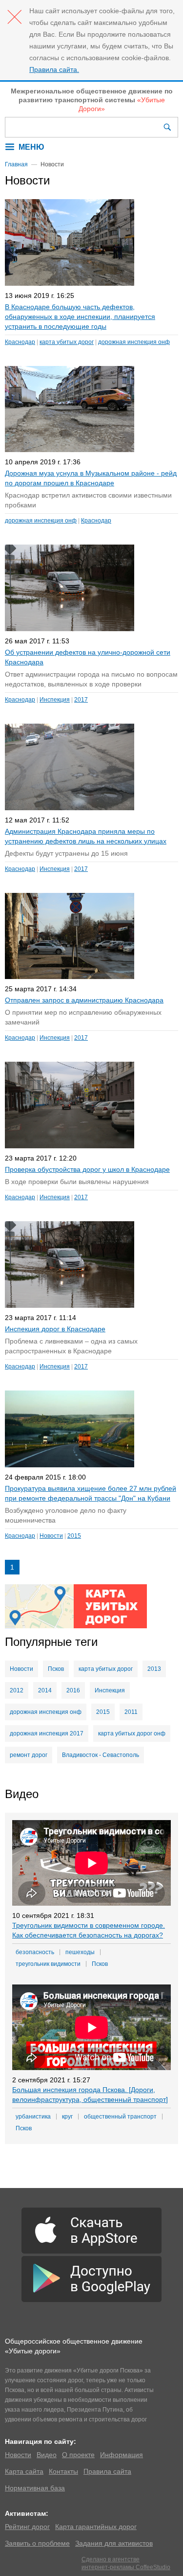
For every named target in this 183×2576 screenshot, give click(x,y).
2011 (131, 1712)
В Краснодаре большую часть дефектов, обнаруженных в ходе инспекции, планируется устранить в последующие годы (80, 317)
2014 (45, 1690)
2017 (81, 700)
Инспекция (55, 700)
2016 (73, 1690)
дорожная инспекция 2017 (47, 1733)
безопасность (35, 1952)
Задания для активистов (114, 2543)
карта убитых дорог (67, 342)
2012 (17, 1690)
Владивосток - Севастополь (101, 1755)
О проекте (78, 2455)
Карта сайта (24, 2471)
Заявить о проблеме (37, 2543)
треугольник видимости (48, 1964)
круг (67, 2117)
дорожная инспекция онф (134, 342)
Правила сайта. (54, 69)
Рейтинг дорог (27, 2527)
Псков (56, 1669)
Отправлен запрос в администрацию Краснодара (84, 1000)
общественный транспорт (120, 2117)
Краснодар (20, 342)
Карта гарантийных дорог (96, 2527)
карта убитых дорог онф (132, 1733)
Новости (51, 1536)
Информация (122, 2455)
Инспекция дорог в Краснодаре (55, 1329)
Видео (47, 2455)
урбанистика (33, 2117)
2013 (154, 1669)
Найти (168, 127)
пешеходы (80, 1952)
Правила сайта (107, 2471)
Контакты (63, 2471)
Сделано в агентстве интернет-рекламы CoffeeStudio (126, 2563)
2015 (74, 1536)
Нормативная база (35, 2488)
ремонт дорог (29, 1755)
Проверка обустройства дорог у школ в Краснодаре (87, 1169)
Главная (16, 164)
